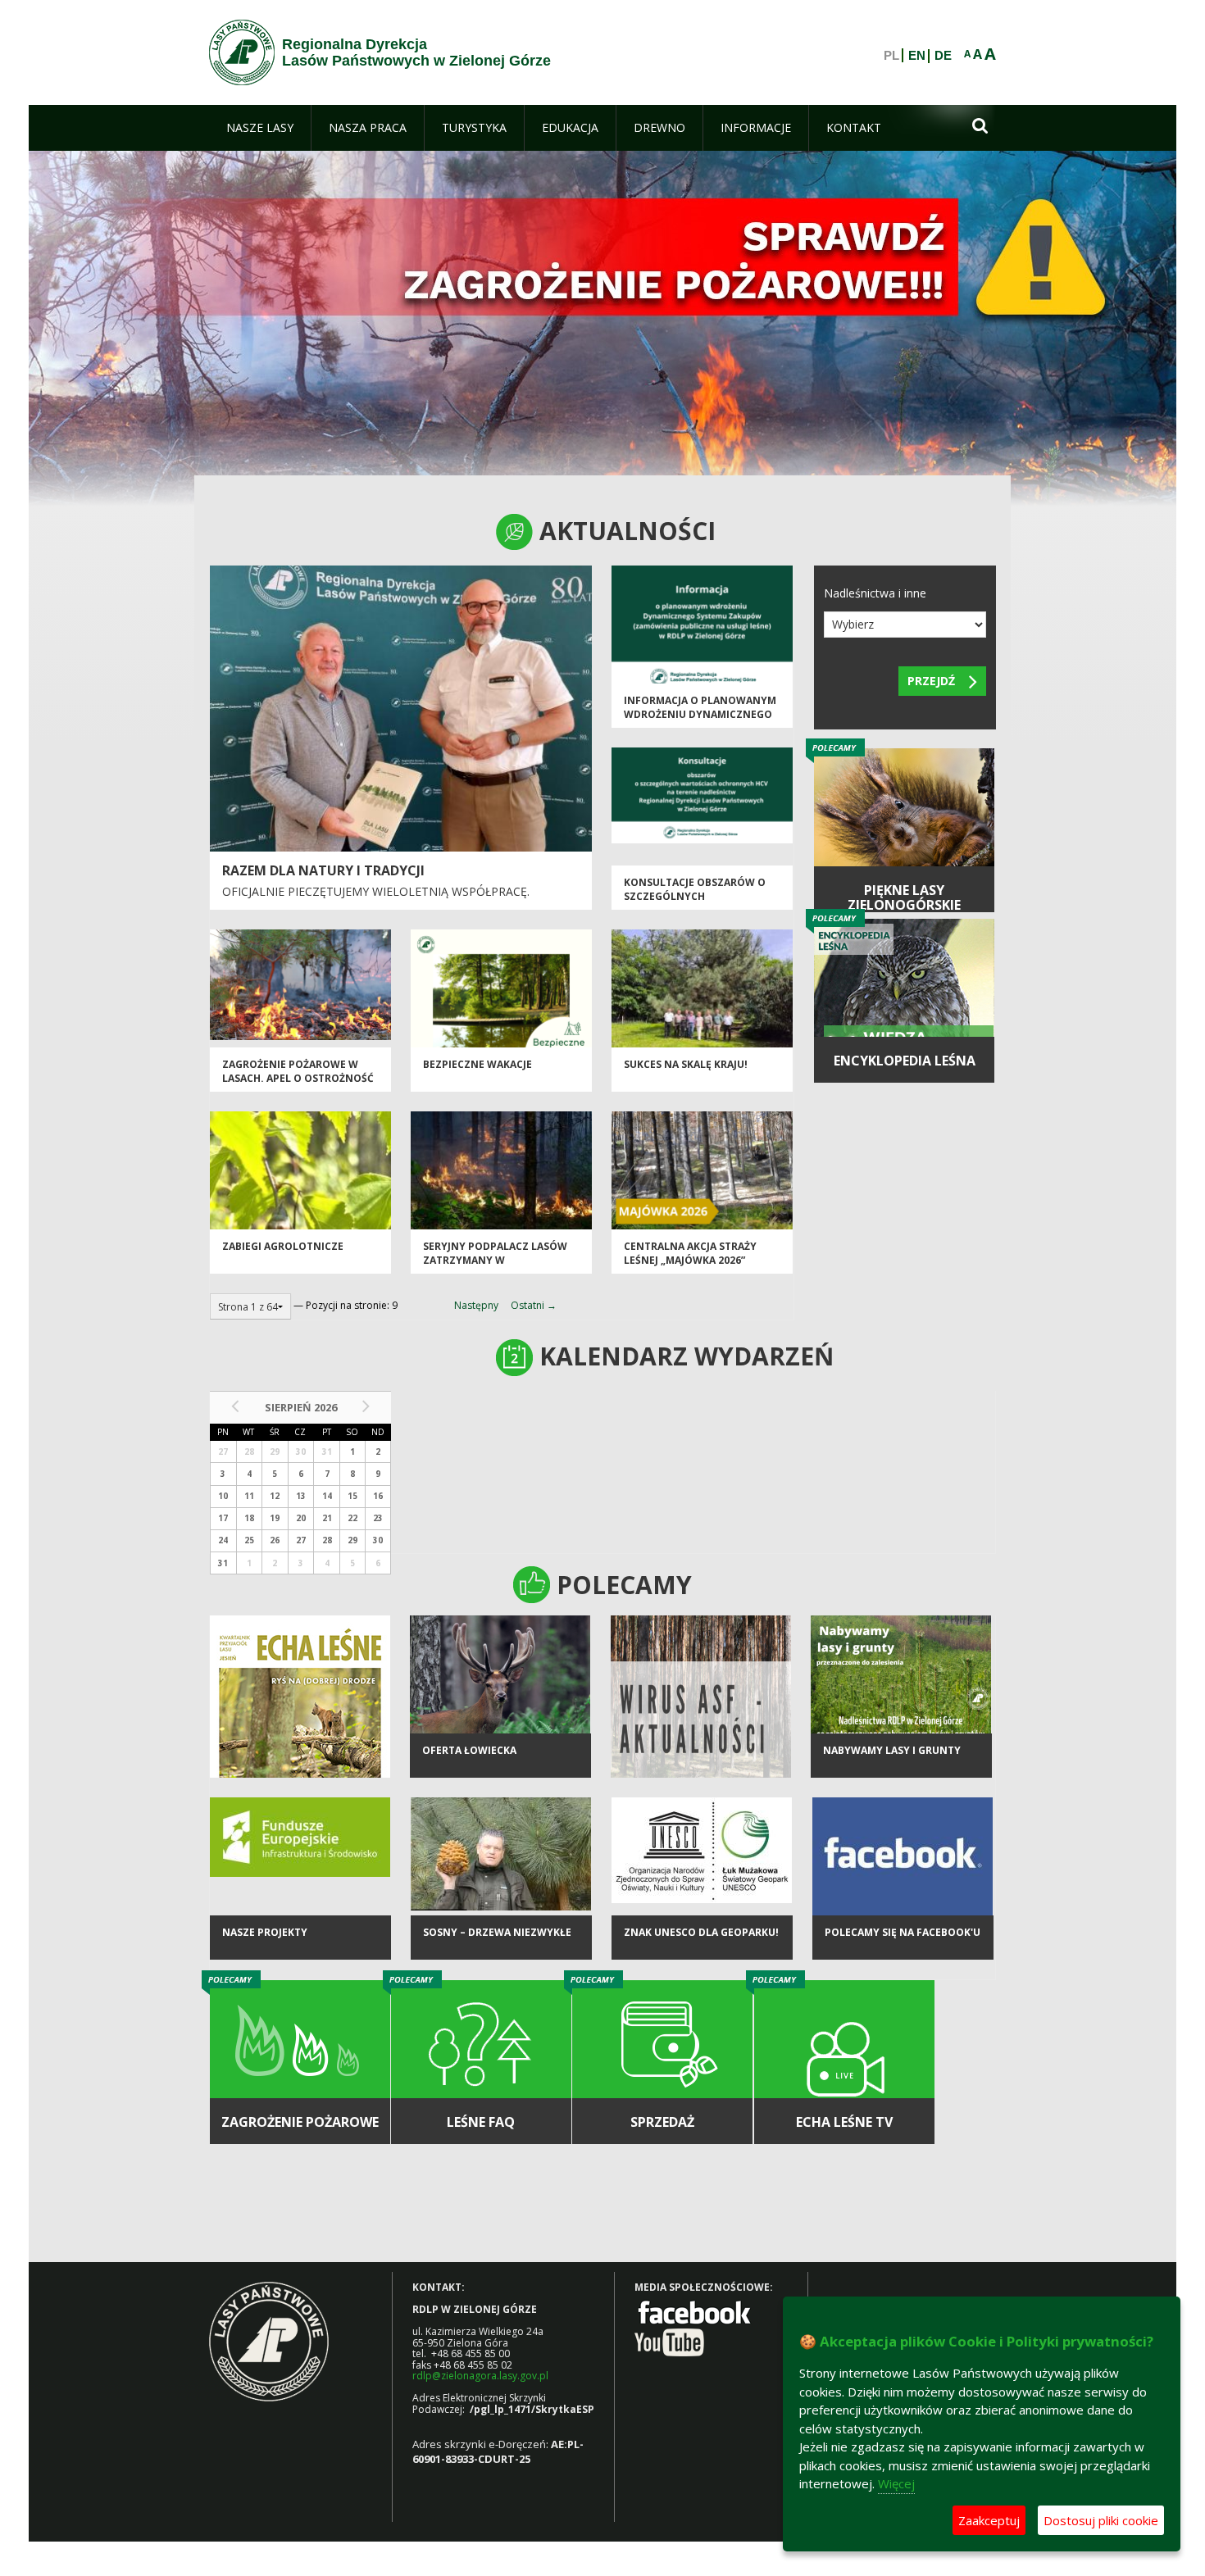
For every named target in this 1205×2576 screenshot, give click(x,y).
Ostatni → (534, 1305)
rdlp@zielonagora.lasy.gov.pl (480, 2376)
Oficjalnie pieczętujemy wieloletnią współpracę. (376, 891)
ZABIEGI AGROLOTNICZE (283, 1246)
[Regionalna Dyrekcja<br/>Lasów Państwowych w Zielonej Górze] (242, 52)
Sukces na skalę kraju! (686, 1064)
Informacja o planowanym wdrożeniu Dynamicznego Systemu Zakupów (700, 715)
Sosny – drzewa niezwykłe (497, 1932)
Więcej (896, 2483)
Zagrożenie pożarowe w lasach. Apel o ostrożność (298, 1071)
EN (917, 56)
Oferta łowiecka (469, 1750)
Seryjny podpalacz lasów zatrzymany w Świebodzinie (495, 1261)
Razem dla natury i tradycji (323, 870)
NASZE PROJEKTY (265, 1932)
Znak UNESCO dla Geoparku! (701, 1932)
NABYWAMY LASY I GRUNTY (892, 1750)
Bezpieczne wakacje (477, 1064)
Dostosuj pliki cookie (1101, 2520)
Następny (476, 1305)
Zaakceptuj (989, 2520)
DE (943, 56)
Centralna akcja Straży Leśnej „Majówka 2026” (690, 1253)
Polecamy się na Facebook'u (903, 1932)
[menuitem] (260, 128)
